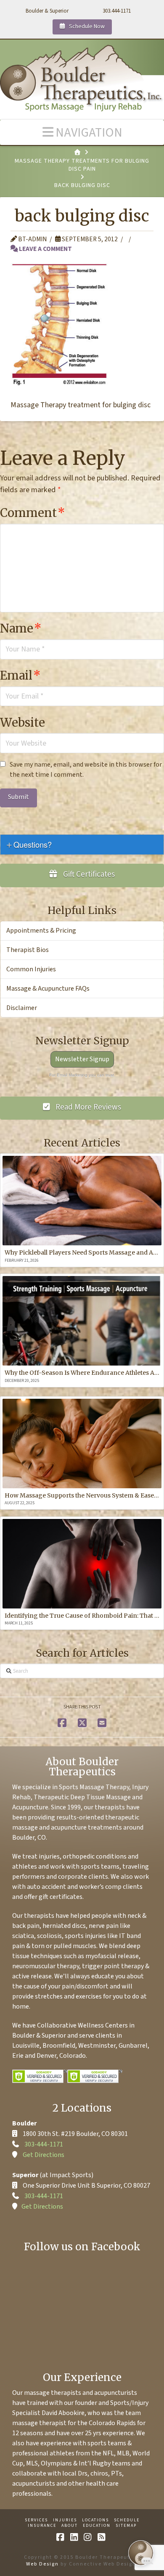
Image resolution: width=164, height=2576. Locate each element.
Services (36, 2520)
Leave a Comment (45, 249)
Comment (33, 513)
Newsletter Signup (82, 1059)
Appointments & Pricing (41, 931)
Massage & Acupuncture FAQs (48, 989)
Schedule (127, 2520)
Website (22, 722)
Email (20, 675)
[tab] (82, 845)
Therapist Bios (28, 950)
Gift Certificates (88, 874)
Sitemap (126, 2526)
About (70, 2526)
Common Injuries (31, 969)
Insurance (42, 2526)
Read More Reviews (87, 1107)
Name (21, 628)
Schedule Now (86, 26)
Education (97, 2526)
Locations (95, 2520)
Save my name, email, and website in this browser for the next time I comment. (86, 770)
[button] (82, 132)
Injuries (65, 2520)
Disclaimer (22, 1008)
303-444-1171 (44, 2144)
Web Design (42, 2564)
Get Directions (44, 2155)
